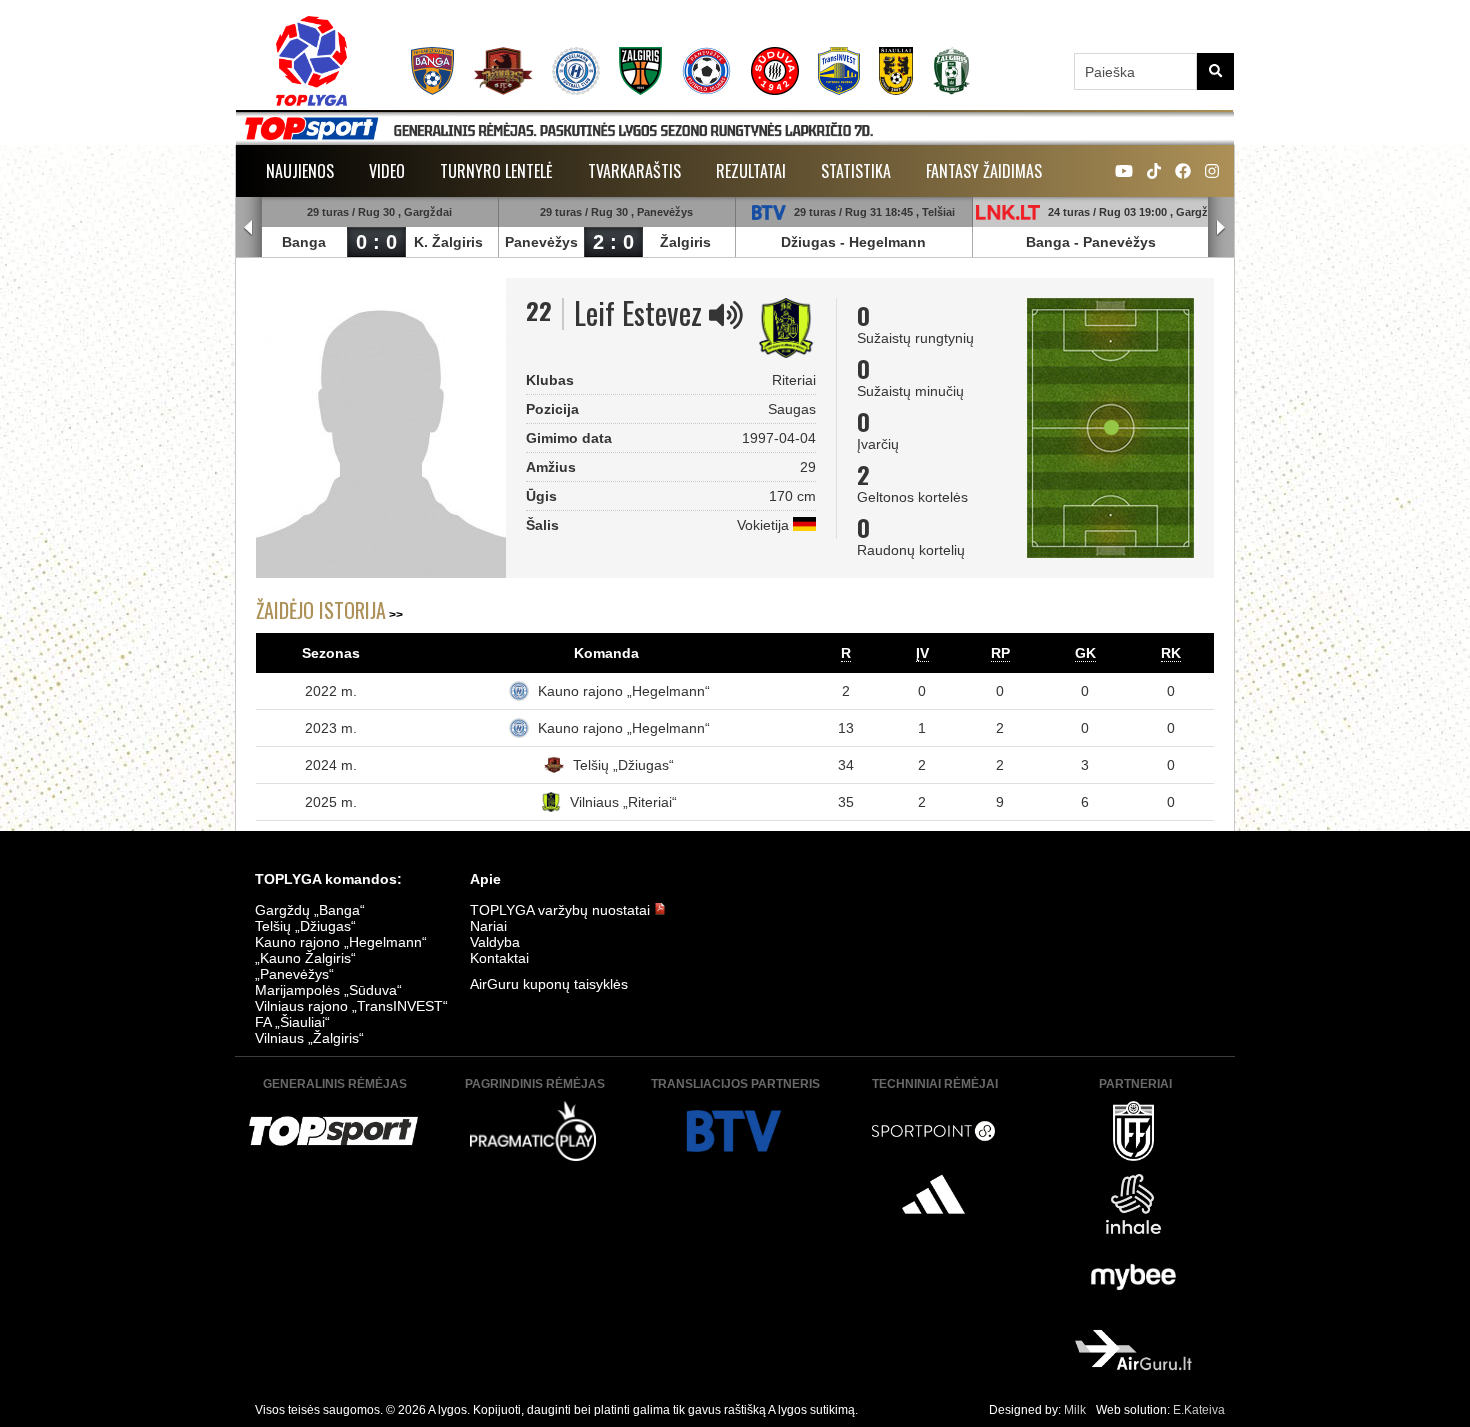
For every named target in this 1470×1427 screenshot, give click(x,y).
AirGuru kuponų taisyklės (549, 984)
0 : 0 (376, 242)
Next (1221, 228)
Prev (249, 228)
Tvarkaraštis (634, 171)
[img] (726, 315)
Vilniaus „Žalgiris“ (309, 1038)
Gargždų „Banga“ (310, 910)
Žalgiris (685, 242)
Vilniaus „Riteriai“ (623, 802)
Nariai (488, 926)
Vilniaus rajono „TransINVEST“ (351, 1006)
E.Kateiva (1199, 1410)
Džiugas (808, 242)
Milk (1075, 1410)
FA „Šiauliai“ (292, 1022)
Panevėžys (541, 242)
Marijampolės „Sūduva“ (328, 990)
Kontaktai (499, 958)
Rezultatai (751, 171)
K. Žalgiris (448, 242)
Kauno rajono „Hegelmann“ (624, 691)
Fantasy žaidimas (984, 171)
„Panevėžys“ (294, 974)
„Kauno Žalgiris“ (305, 958)
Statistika (856, 171)
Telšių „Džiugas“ (623, 765)
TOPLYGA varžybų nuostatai (562, 910)
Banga (304, 242)
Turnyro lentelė (496, 171)
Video (387, 171)
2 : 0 (613, 242)
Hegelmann (887, 242)
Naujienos (300, 171)
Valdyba (495, 942)
